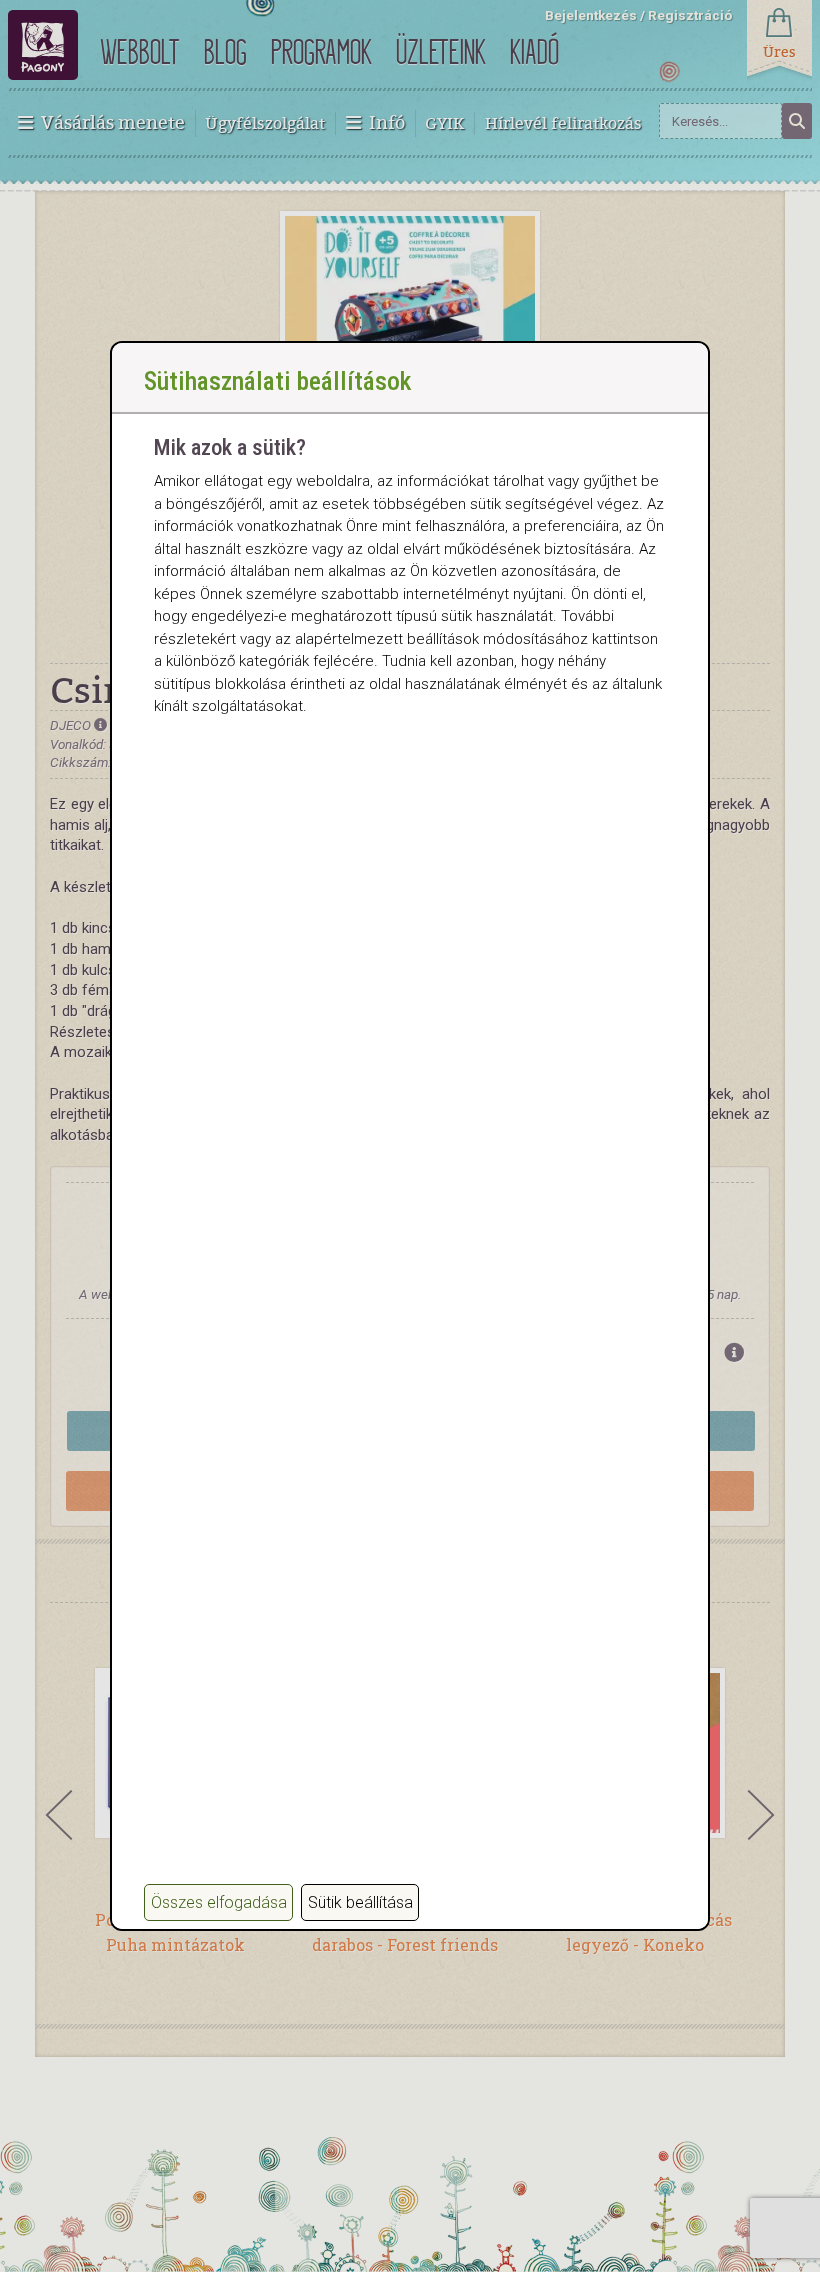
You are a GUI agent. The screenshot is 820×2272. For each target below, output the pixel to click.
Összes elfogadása (219, 1902)
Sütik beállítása (360, 1902)
